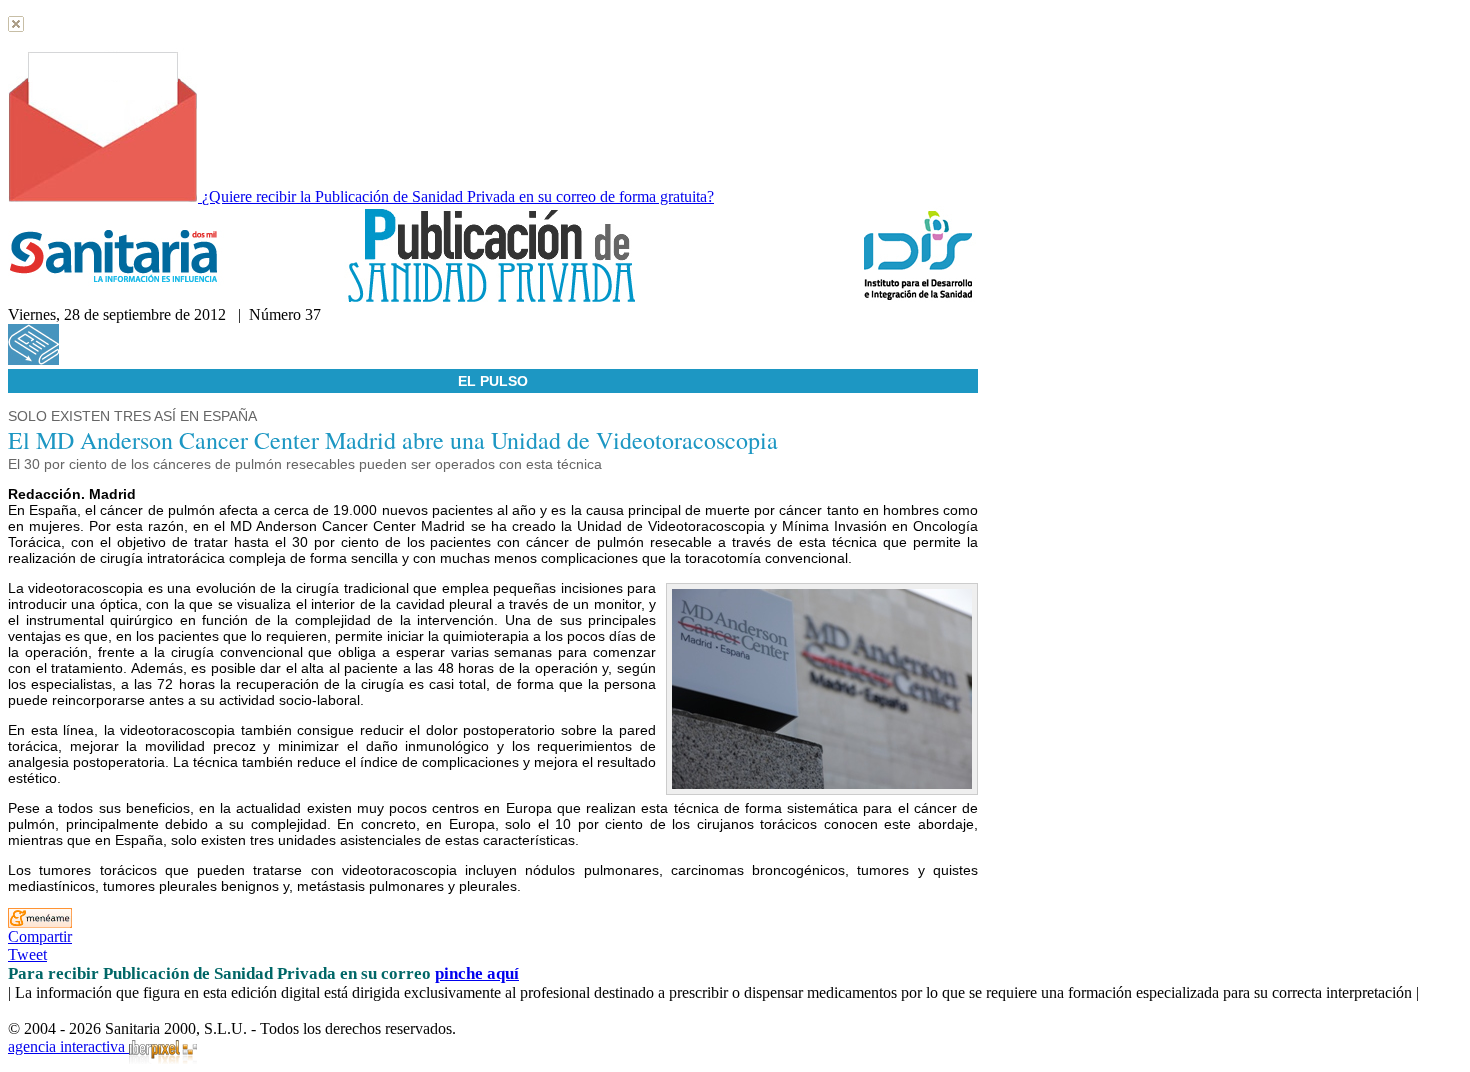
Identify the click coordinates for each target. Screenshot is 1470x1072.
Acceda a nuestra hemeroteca (152, 359)
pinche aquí (477, 973)
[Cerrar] (16, 26)
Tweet (27, 954)
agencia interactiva (68, 1046)
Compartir (40, 936)
